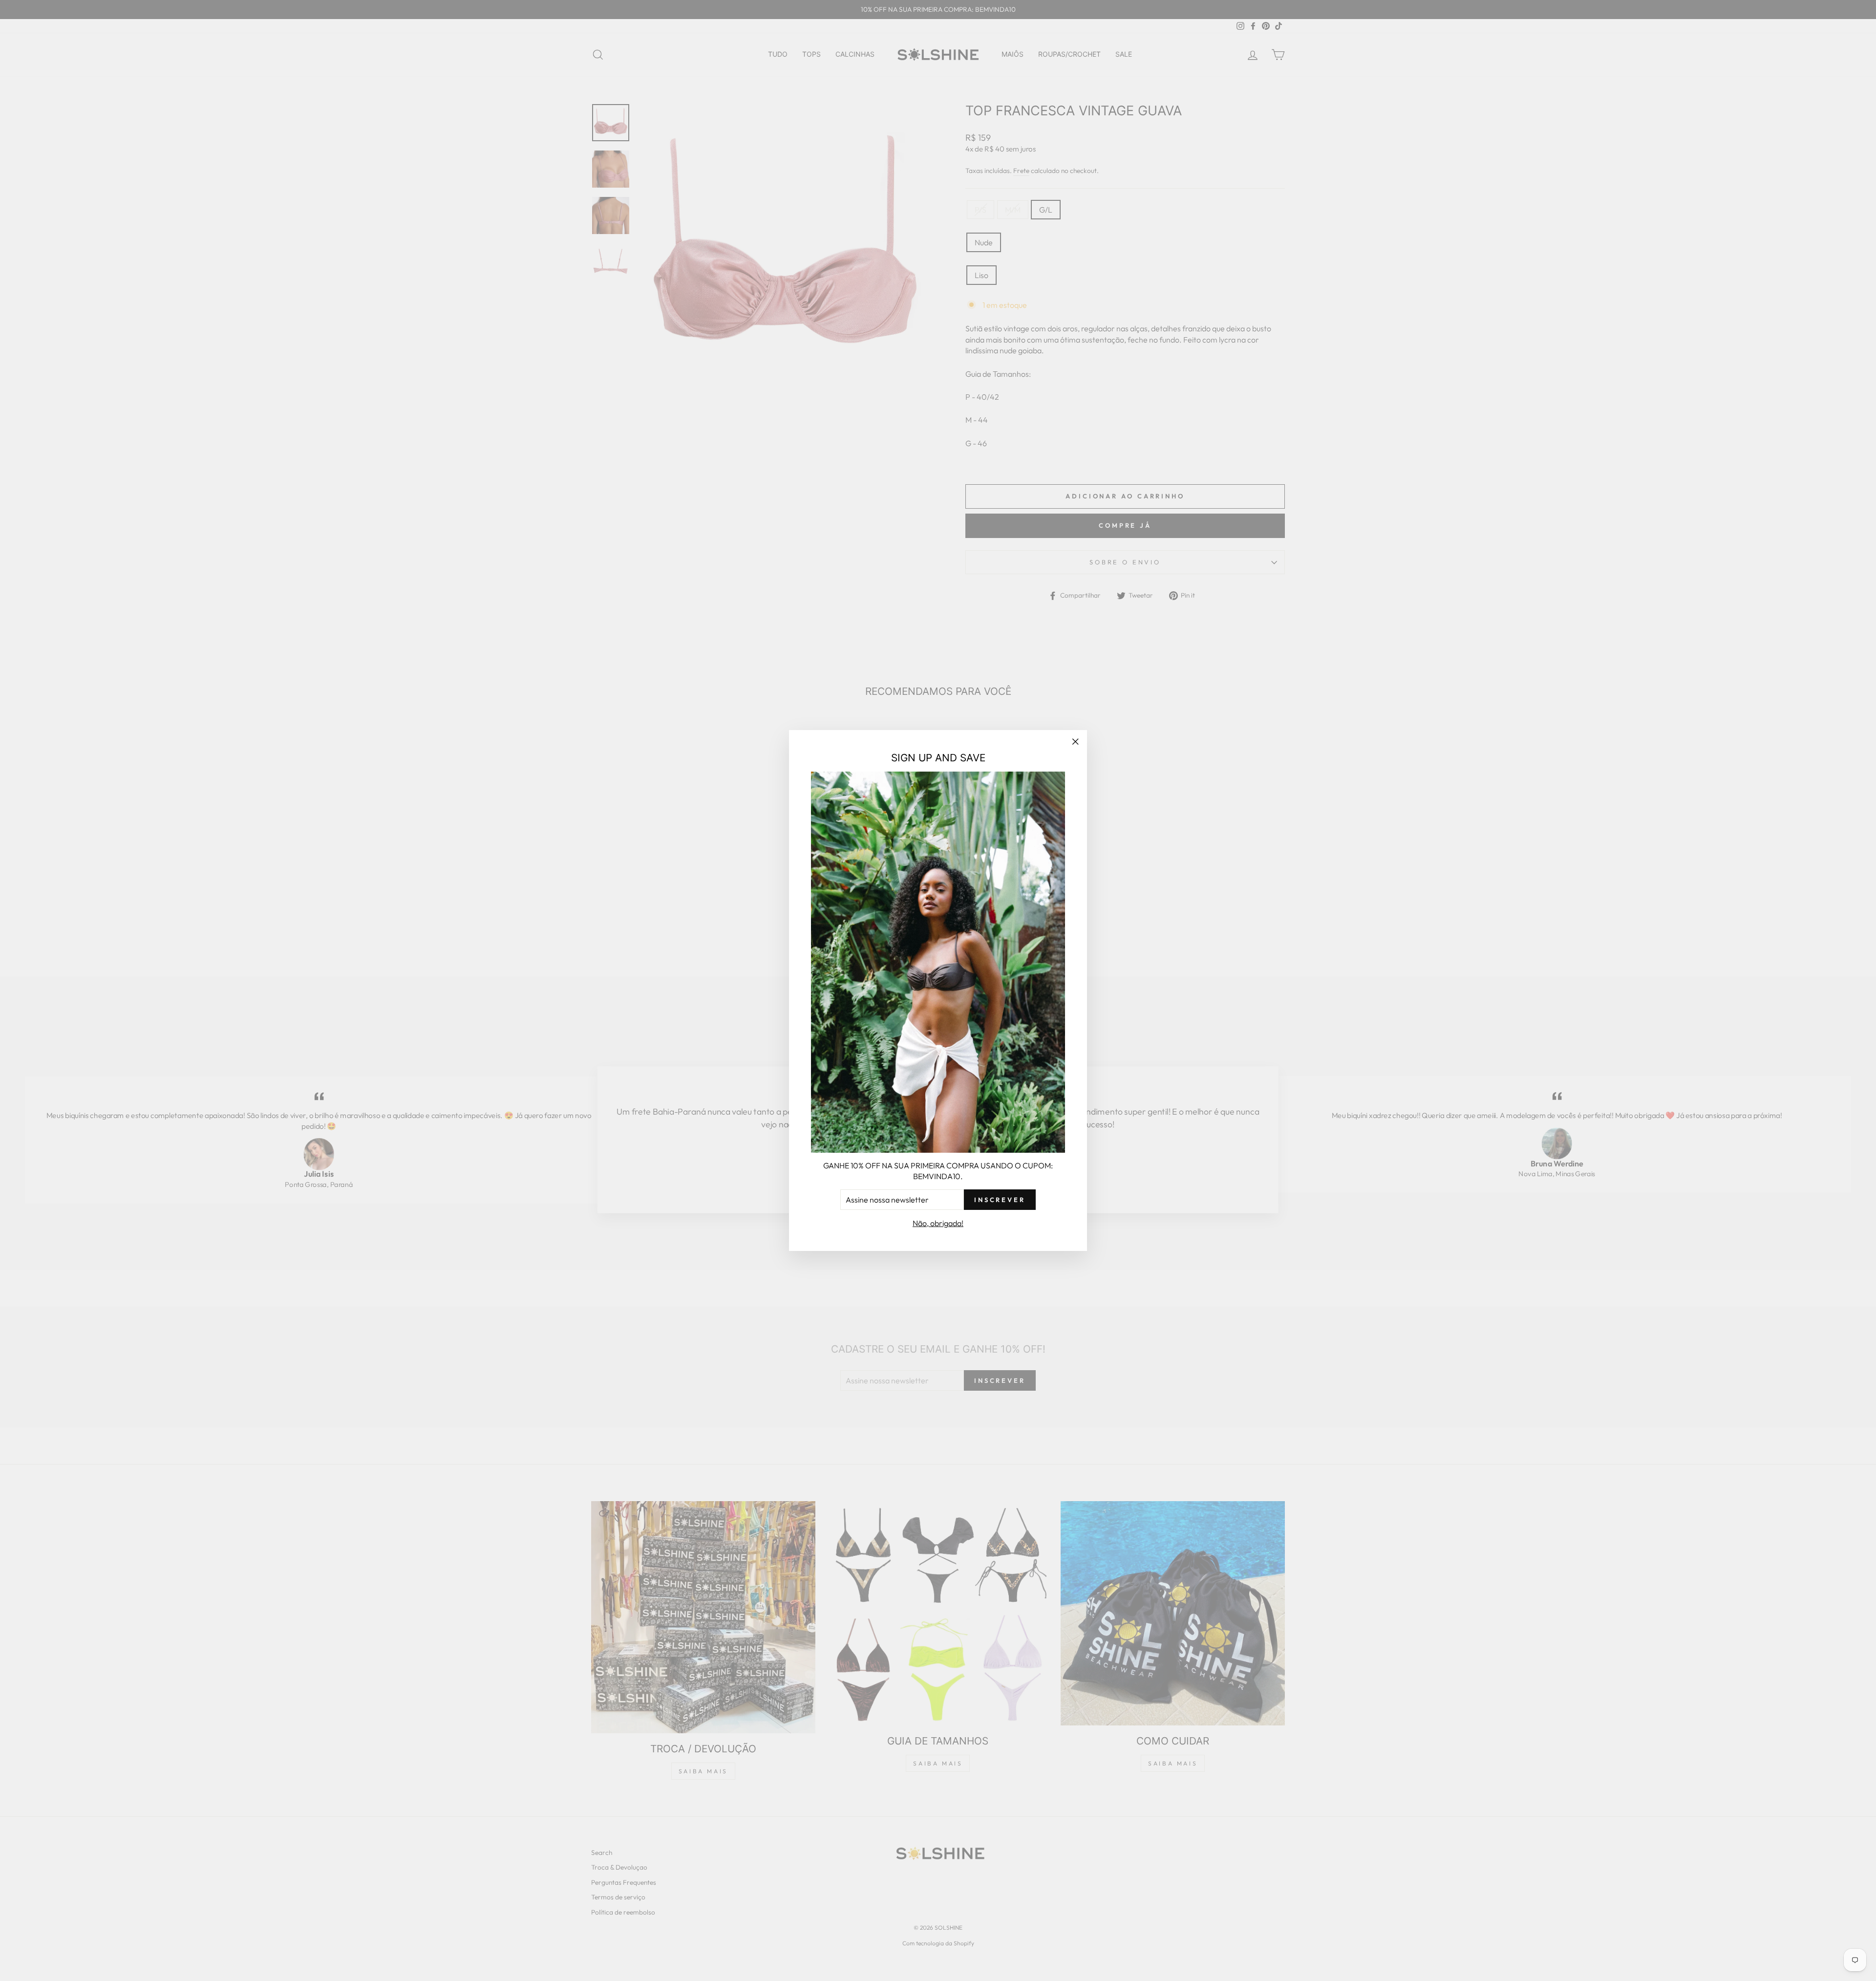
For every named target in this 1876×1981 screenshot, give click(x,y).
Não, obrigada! (938, 1223)
